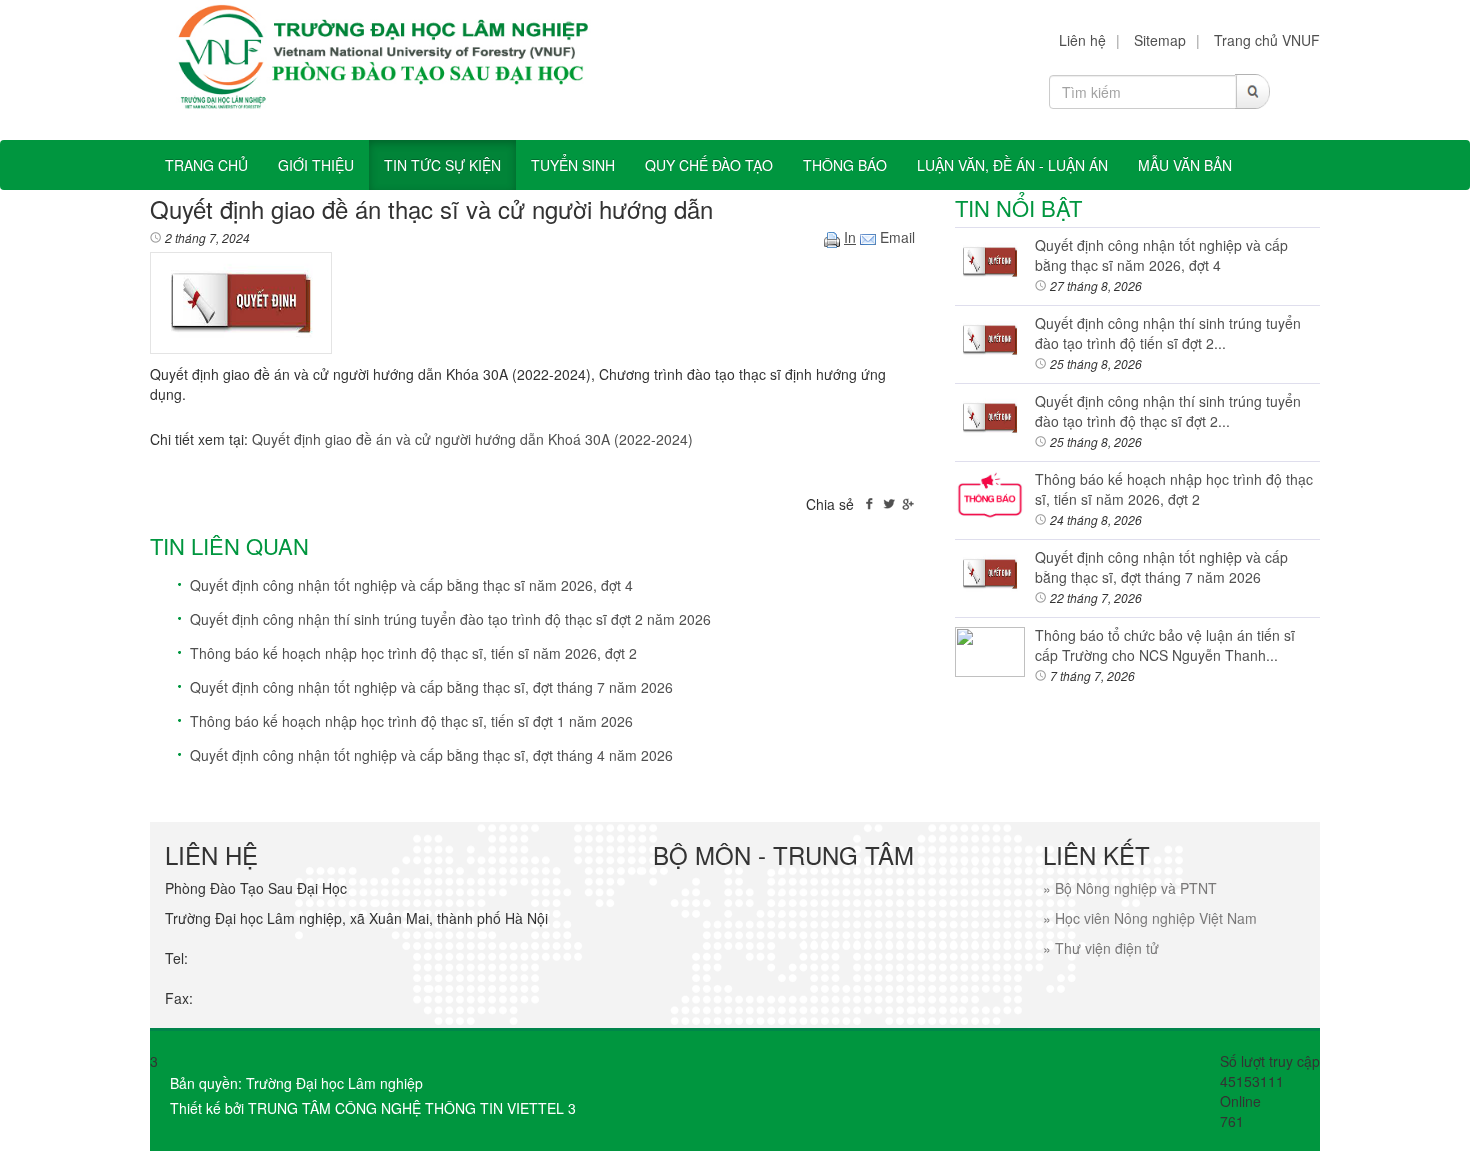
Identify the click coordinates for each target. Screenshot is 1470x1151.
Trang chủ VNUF (1267, 40)
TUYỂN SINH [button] (573, 165)
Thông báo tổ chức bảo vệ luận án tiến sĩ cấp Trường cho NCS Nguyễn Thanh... (1165, 645)
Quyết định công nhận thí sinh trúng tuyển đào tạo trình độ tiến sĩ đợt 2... (1168, 333)
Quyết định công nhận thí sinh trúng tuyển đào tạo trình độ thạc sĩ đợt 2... (1168, 411)
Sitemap (1160, 40)
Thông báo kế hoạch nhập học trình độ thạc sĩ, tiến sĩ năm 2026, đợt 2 (413, 653)
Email (895, 237)
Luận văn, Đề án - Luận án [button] (1012, 165)
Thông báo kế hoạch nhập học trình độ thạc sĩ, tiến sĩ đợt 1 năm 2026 (411, 721)
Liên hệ (1082, 40)
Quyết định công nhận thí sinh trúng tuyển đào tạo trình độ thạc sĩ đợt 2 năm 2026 (450, 619)
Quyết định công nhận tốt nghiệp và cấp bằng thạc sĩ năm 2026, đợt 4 (411, 585)
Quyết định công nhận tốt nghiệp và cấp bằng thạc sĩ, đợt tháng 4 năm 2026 (431, 755)
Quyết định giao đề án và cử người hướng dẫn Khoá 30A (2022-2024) (472, 439)
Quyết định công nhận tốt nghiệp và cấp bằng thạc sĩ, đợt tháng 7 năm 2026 (431, 687)
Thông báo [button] (845, 165)
